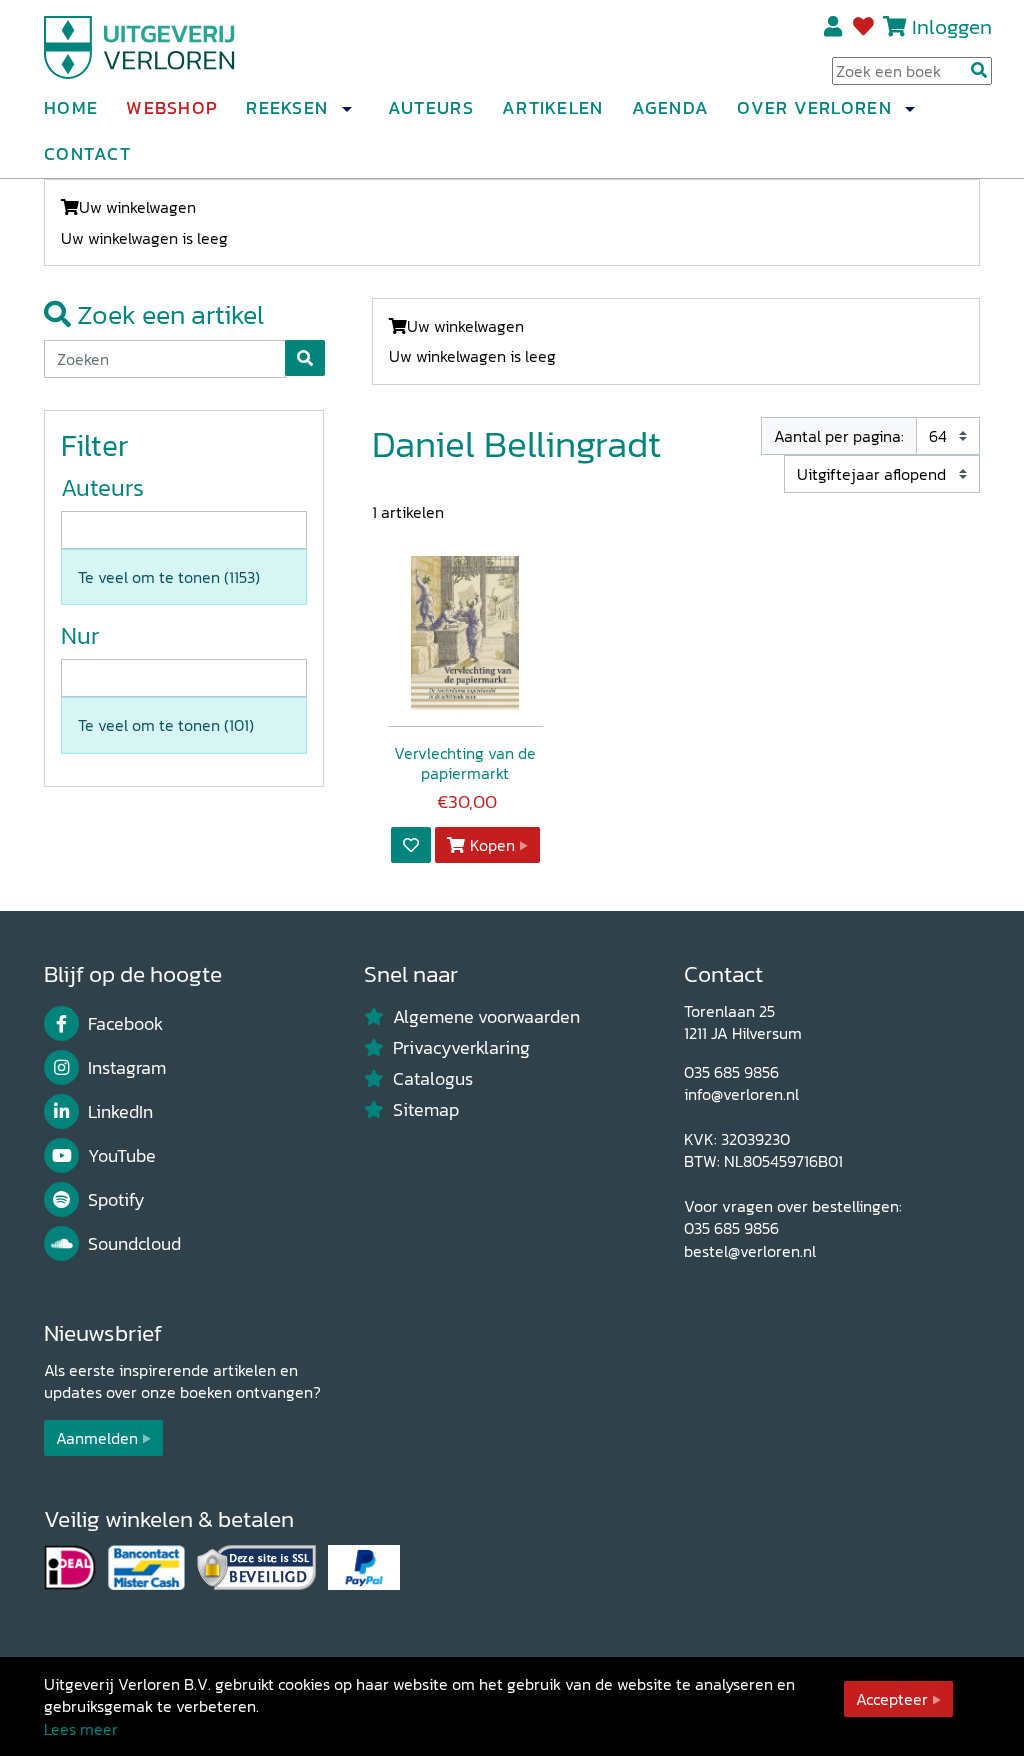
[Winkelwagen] (894, 26)
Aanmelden (97, 1438)
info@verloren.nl (741, 1094)
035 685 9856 (731, 1072)
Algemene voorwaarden (486, 1017)
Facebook (125, 1024)
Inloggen (952, 26)
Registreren (834, 27)
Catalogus (433, 1079)
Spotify (116, 1200)
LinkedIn (120, 1112)
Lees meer (81, 1729)
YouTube (122, 1156)
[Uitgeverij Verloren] (140, 45)
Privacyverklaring (461, 1048)
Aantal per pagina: (839, 436)
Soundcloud (134, 1244)
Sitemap (426, 1110)
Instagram (127, 1068)
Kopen (492, 845)
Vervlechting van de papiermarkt (465, 763)
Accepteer (892, 1699)
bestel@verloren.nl (750, 1251)
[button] (346, 109)
